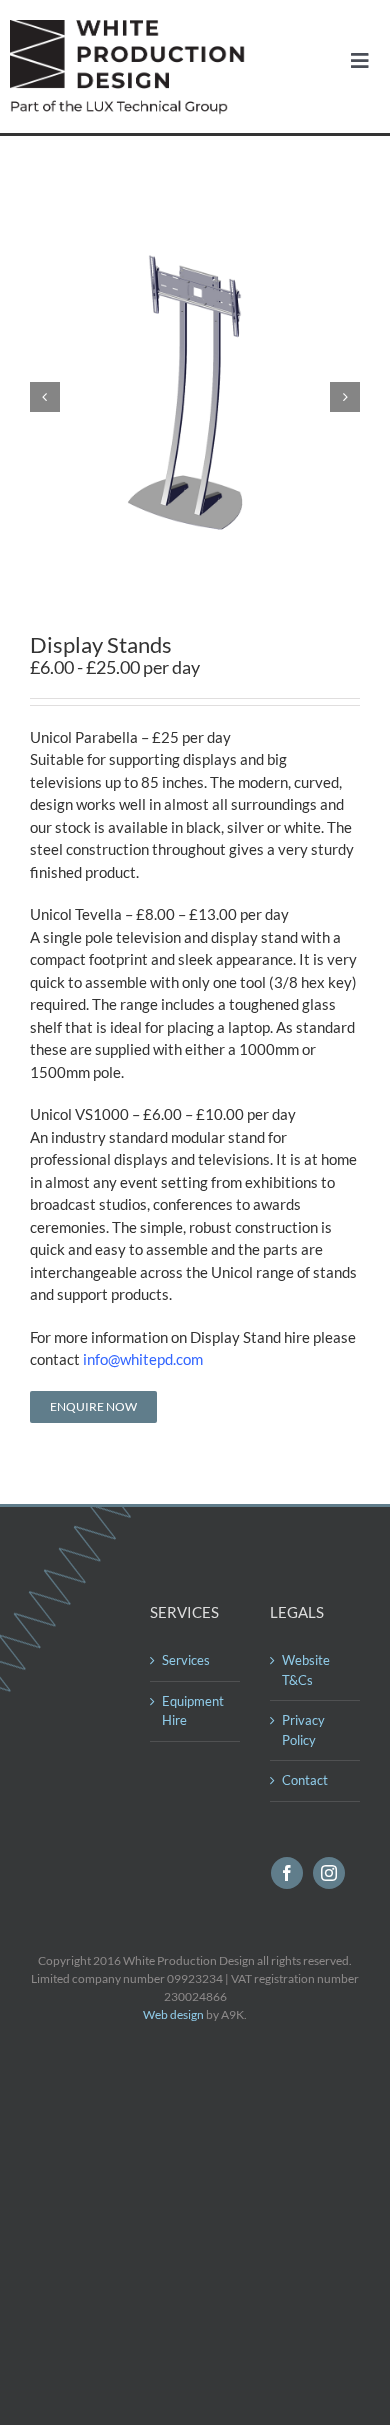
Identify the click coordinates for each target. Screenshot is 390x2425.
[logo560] (132, 27)
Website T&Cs (306, 1670)
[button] (45, 397)
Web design (173, 2014)
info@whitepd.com (143, 1359)
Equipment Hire (193, 1711)
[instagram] (329, 1873)
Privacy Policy (303, 1730)
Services (186, 1660)
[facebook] (287, 1873)
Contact (305, 1780)
